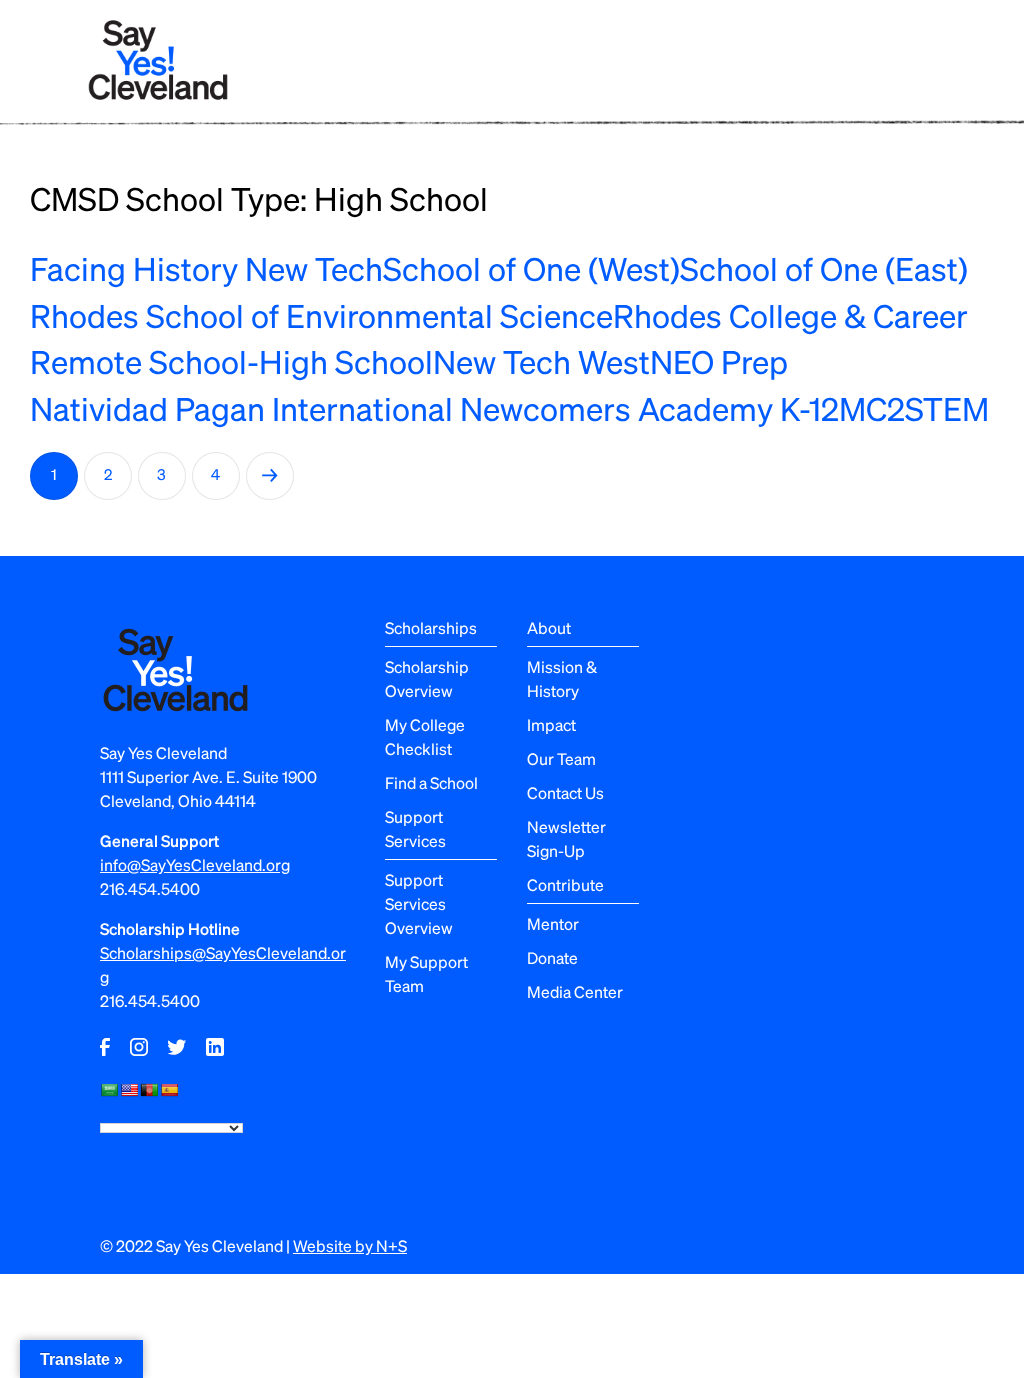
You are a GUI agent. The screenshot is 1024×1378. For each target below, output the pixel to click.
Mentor (553, 923)
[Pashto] (149, 1090)
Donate (552, 957)
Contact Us (565, 792)
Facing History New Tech (206, 268)
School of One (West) (531, 268)
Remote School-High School (231, 361)
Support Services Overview (419, 903)
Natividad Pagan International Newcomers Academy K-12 (434, 408)
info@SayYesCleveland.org (195, 864)
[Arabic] (109, 1090)
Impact (551, 724)
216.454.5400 (150, 888)
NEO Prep (719, 361)
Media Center (575, 991)
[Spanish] (169, 1090)
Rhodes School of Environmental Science (321, 315)
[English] (129, 1090)
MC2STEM (914, 408)
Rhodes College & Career (790, 315)
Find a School (431, 782)
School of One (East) (824, 268)
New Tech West (541, 361)
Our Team (561, 758)
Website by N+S (350, 1245)
